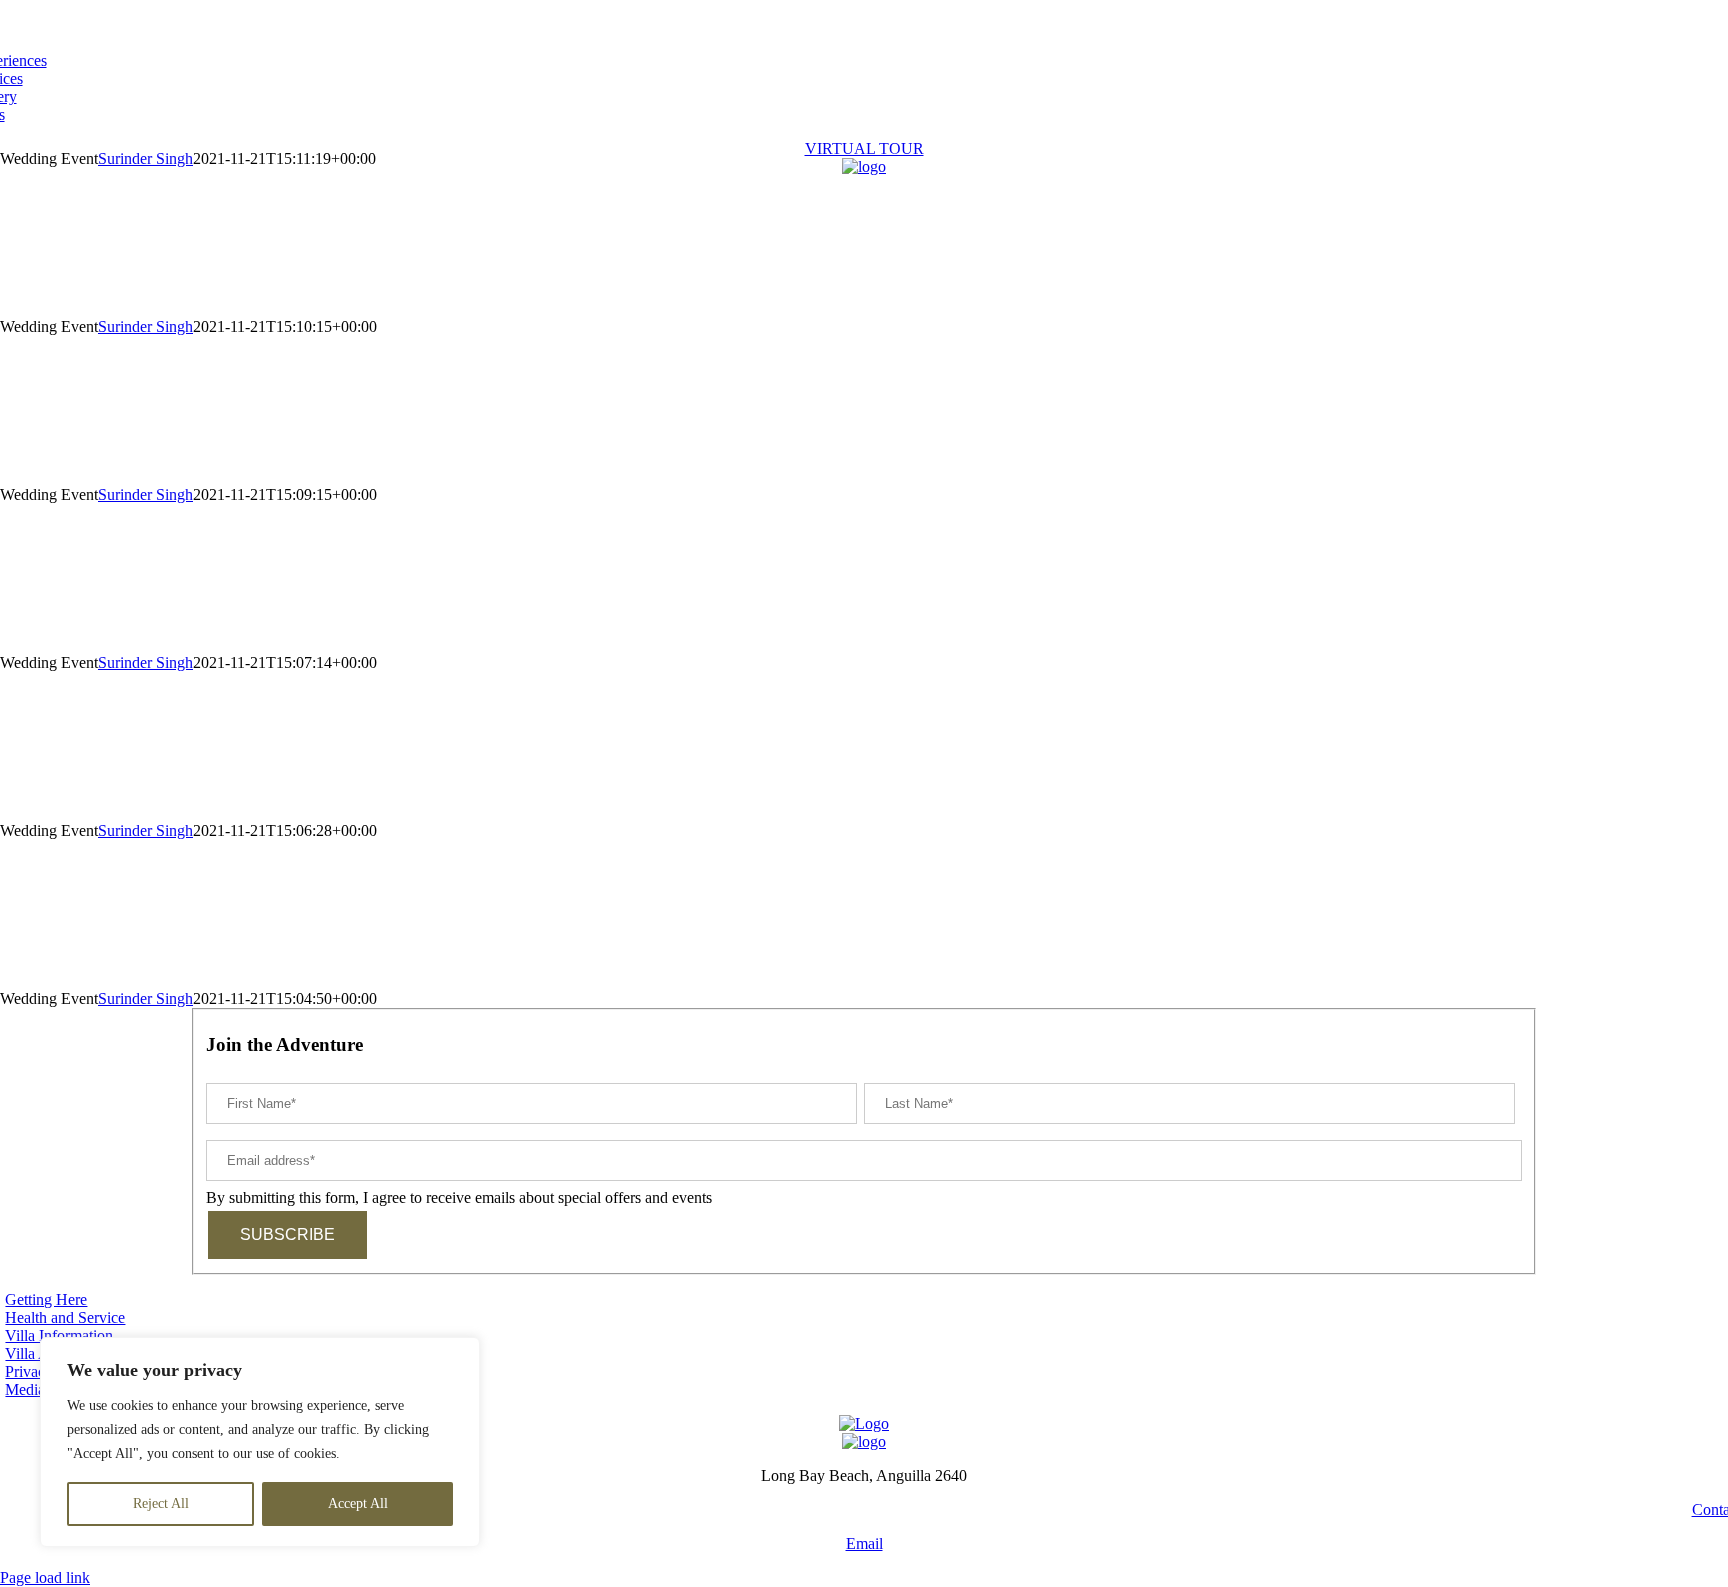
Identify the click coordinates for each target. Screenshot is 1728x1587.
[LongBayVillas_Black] (864, 1441)
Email (864, 1543)
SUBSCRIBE (287, 1234)
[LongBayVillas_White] (864, 166)
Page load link (45, 1577)
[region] (260, 1442)
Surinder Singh (145, 326)
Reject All (161, 1503)
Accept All (358, 1503)
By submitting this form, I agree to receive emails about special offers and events (459, 1197)
